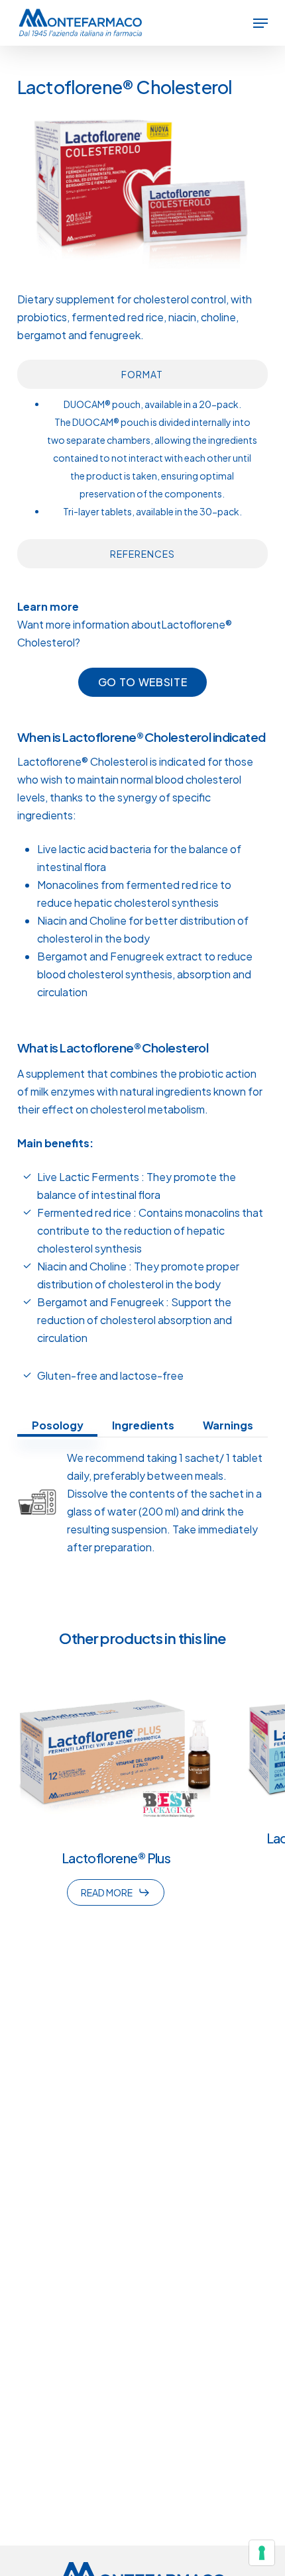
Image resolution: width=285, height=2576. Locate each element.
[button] (260, 23)
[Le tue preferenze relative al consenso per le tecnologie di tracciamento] (262, 2553)
